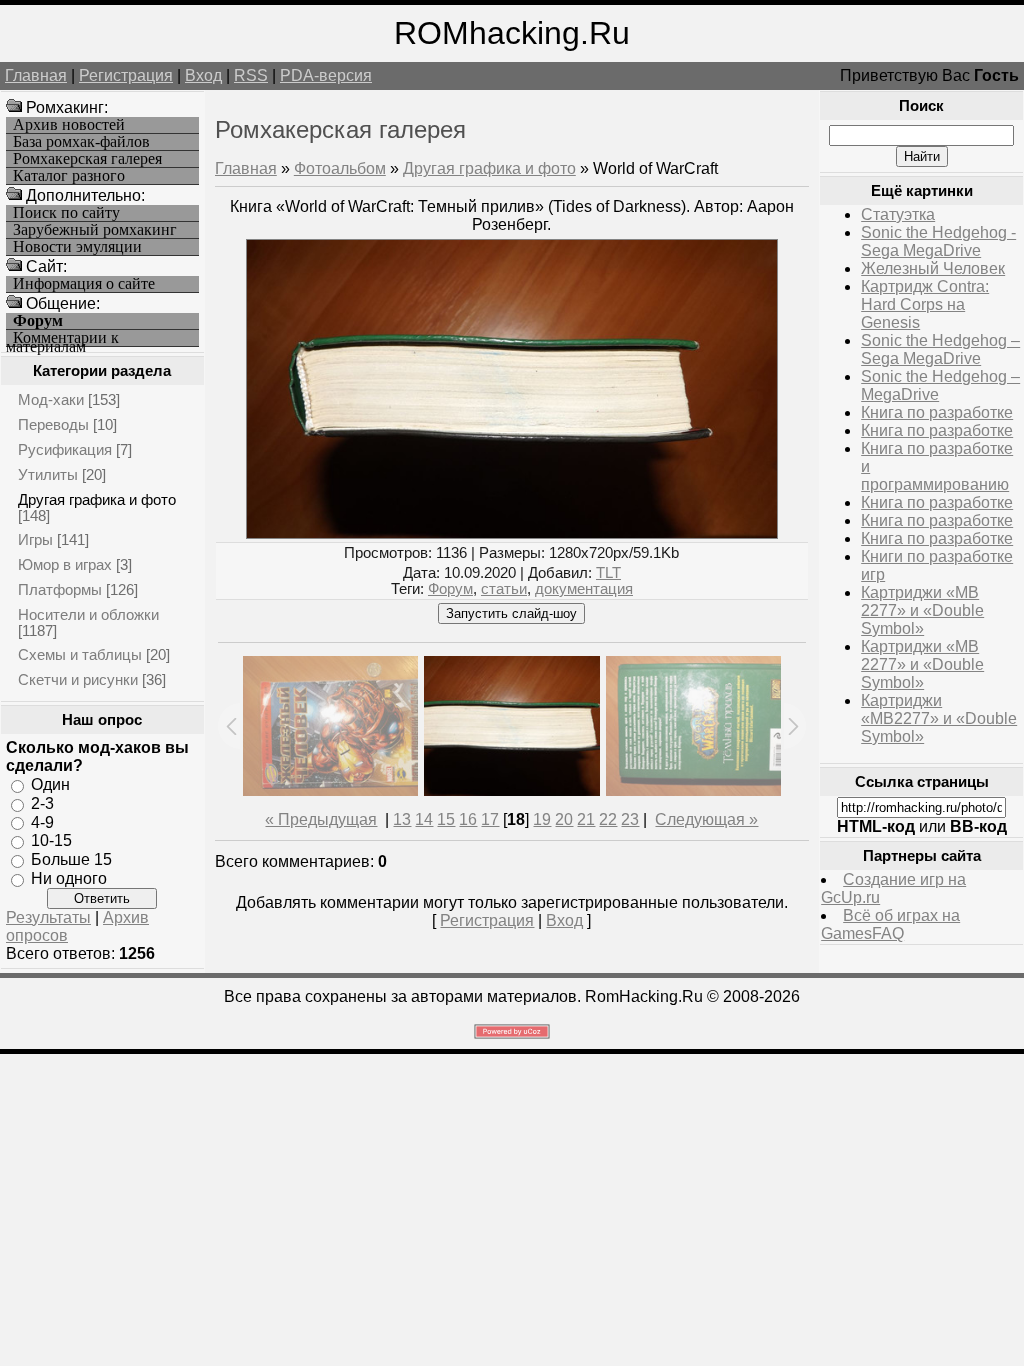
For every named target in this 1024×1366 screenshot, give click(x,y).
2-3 (42, 803)
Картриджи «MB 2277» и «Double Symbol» (922, 610)
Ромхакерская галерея (87, 159)
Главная (36, 75)
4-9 (42, 821)
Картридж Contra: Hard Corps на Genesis (925, 304)
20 (564, 819)
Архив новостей (69, 125)
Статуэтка (898, 214)
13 (402, 819)
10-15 (51, 840)
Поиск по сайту (66, 213)
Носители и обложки (88, 614)
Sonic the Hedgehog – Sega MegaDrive (940, 349)
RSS (251, 75)
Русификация (65, 449)
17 (490, 819)
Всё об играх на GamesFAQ (890, 924)
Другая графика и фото (97, 499)
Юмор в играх (65, 564)
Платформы (60, 589)
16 (468, 819)
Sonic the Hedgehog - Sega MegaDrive (938, 241)
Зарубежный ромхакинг (95, 230)
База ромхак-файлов (81, 142)
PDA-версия (326, 75)
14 (424, 819)
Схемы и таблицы (80, 654)
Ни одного (69, 878)
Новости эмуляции (77, 247)
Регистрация (126, 75)
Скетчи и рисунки (78, 679)
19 (542, 819)
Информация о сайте (84, 284)
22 (608, 819)
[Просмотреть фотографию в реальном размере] (512, 533)
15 (446, 819)
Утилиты (48, 474)
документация (584, 589)
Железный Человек (933, 268)
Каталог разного (69, 176)
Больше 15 (71, 859)
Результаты (48, 917)
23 (630, 819)
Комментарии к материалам (62, 338)
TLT (608, 573)
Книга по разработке (937, 412)
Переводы (53, 424)
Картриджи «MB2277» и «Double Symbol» (939, 718)
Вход (203, 75)
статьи (504, 589)
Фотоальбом (340, 168)
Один (50, 784)
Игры (35, 539)
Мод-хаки (51, 399)
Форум (450, 589)
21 (586, 819)
